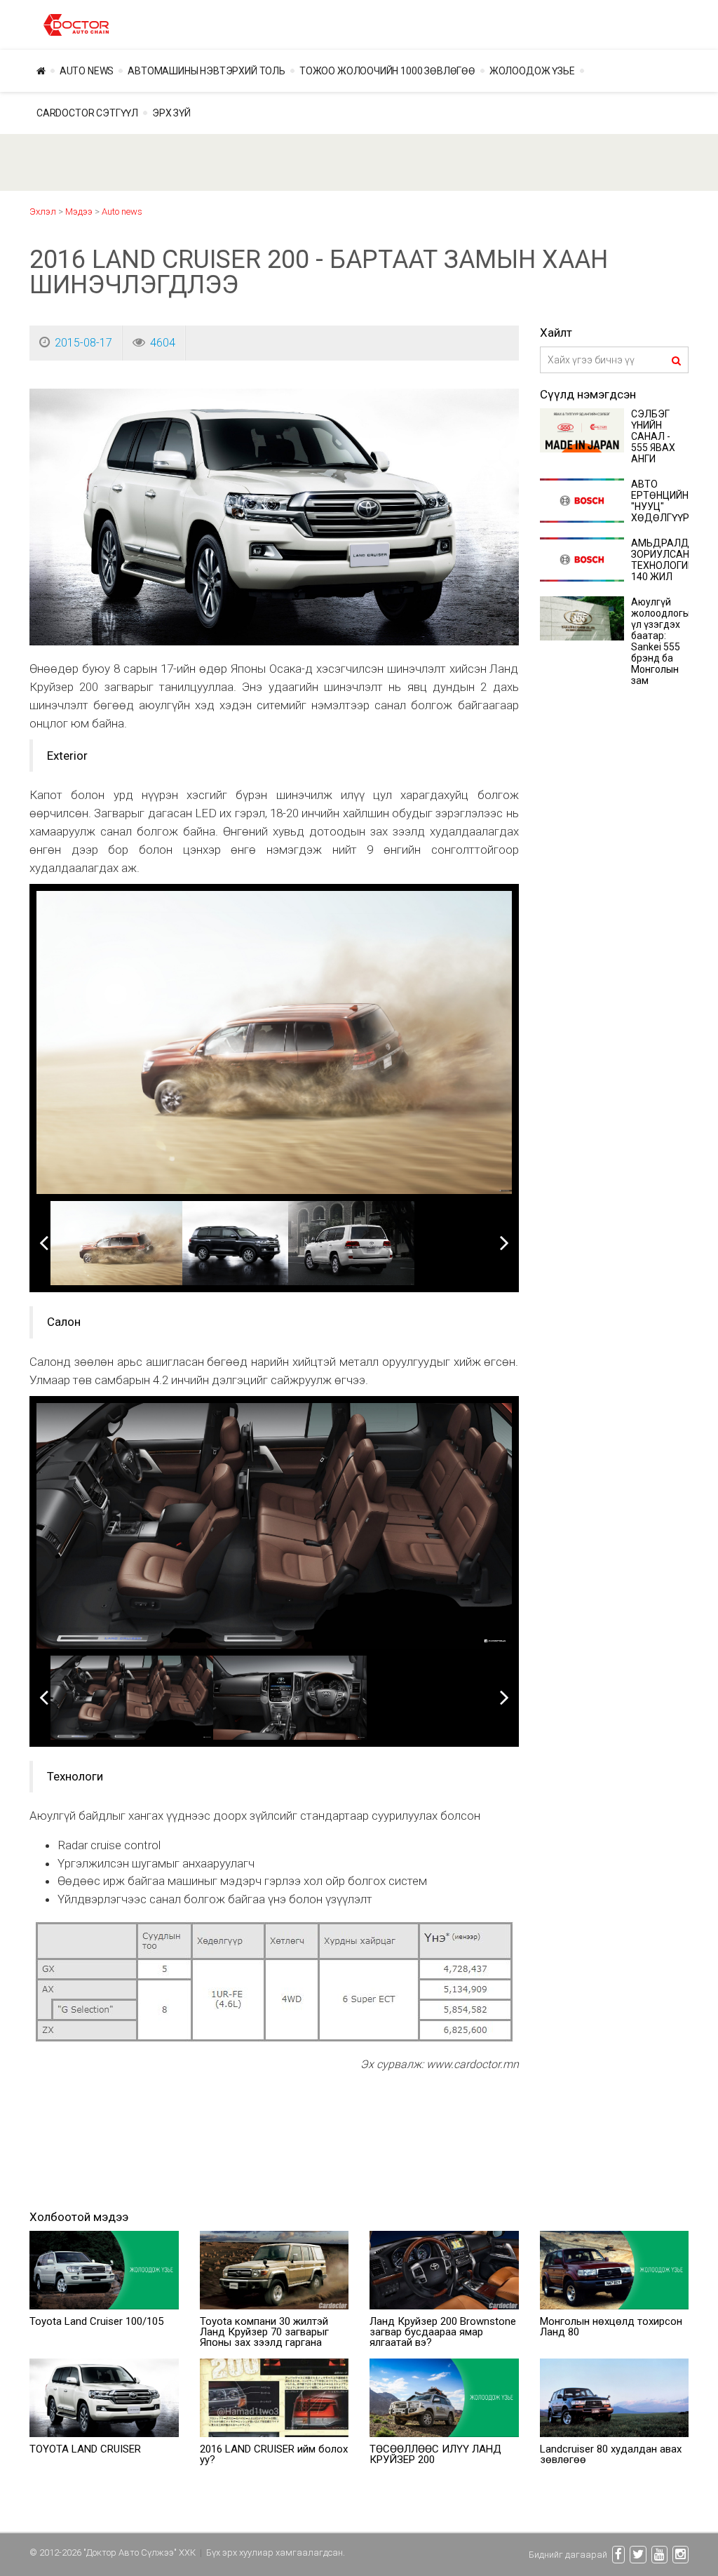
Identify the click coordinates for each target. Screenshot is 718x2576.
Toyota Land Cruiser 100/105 (96, 2321)
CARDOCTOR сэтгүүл (87, 113)
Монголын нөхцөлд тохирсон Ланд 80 (611, 2327)
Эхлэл (43, 212)
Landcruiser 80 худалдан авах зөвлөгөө (611, 2454)
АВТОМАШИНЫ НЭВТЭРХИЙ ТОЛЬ (206, 71)
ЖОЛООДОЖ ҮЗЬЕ (532, 71)
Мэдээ (79, 212)
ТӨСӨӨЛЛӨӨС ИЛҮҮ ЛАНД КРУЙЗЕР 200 (435, 2454)
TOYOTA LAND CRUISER (85, 2449)
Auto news (122, 212)
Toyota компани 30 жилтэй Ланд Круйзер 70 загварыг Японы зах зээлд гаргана (264, 2332)
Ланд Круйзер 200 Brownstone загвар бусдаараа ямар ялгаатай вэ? (443, 2332)
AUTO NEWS (87, 71)
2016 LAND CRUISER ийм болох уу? (274, 2454)
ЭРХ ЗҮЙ (171, 113)
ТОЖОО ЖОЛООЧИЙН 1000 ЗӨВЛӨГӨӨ (387, 71)
